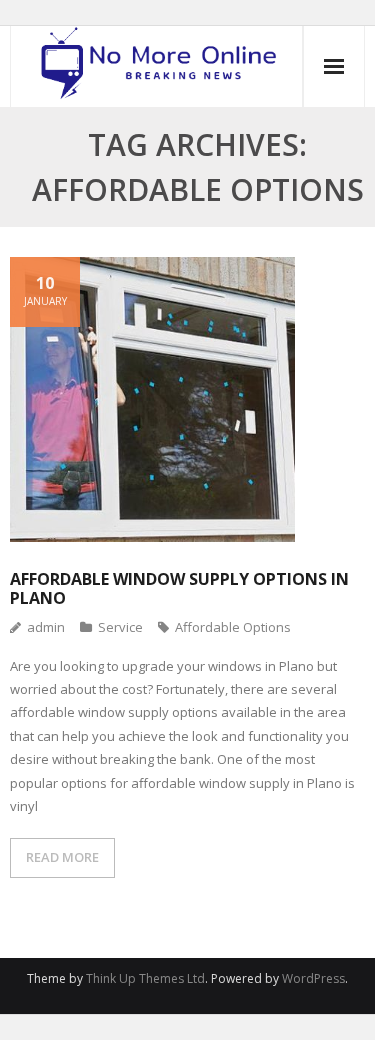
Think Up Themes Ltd (145, 978)
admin (46, 627)
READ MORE (62, 857)
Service (120, 627)
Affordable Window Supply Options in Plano (179, 588)
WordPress (313, 978)
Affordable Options (233, 627)
